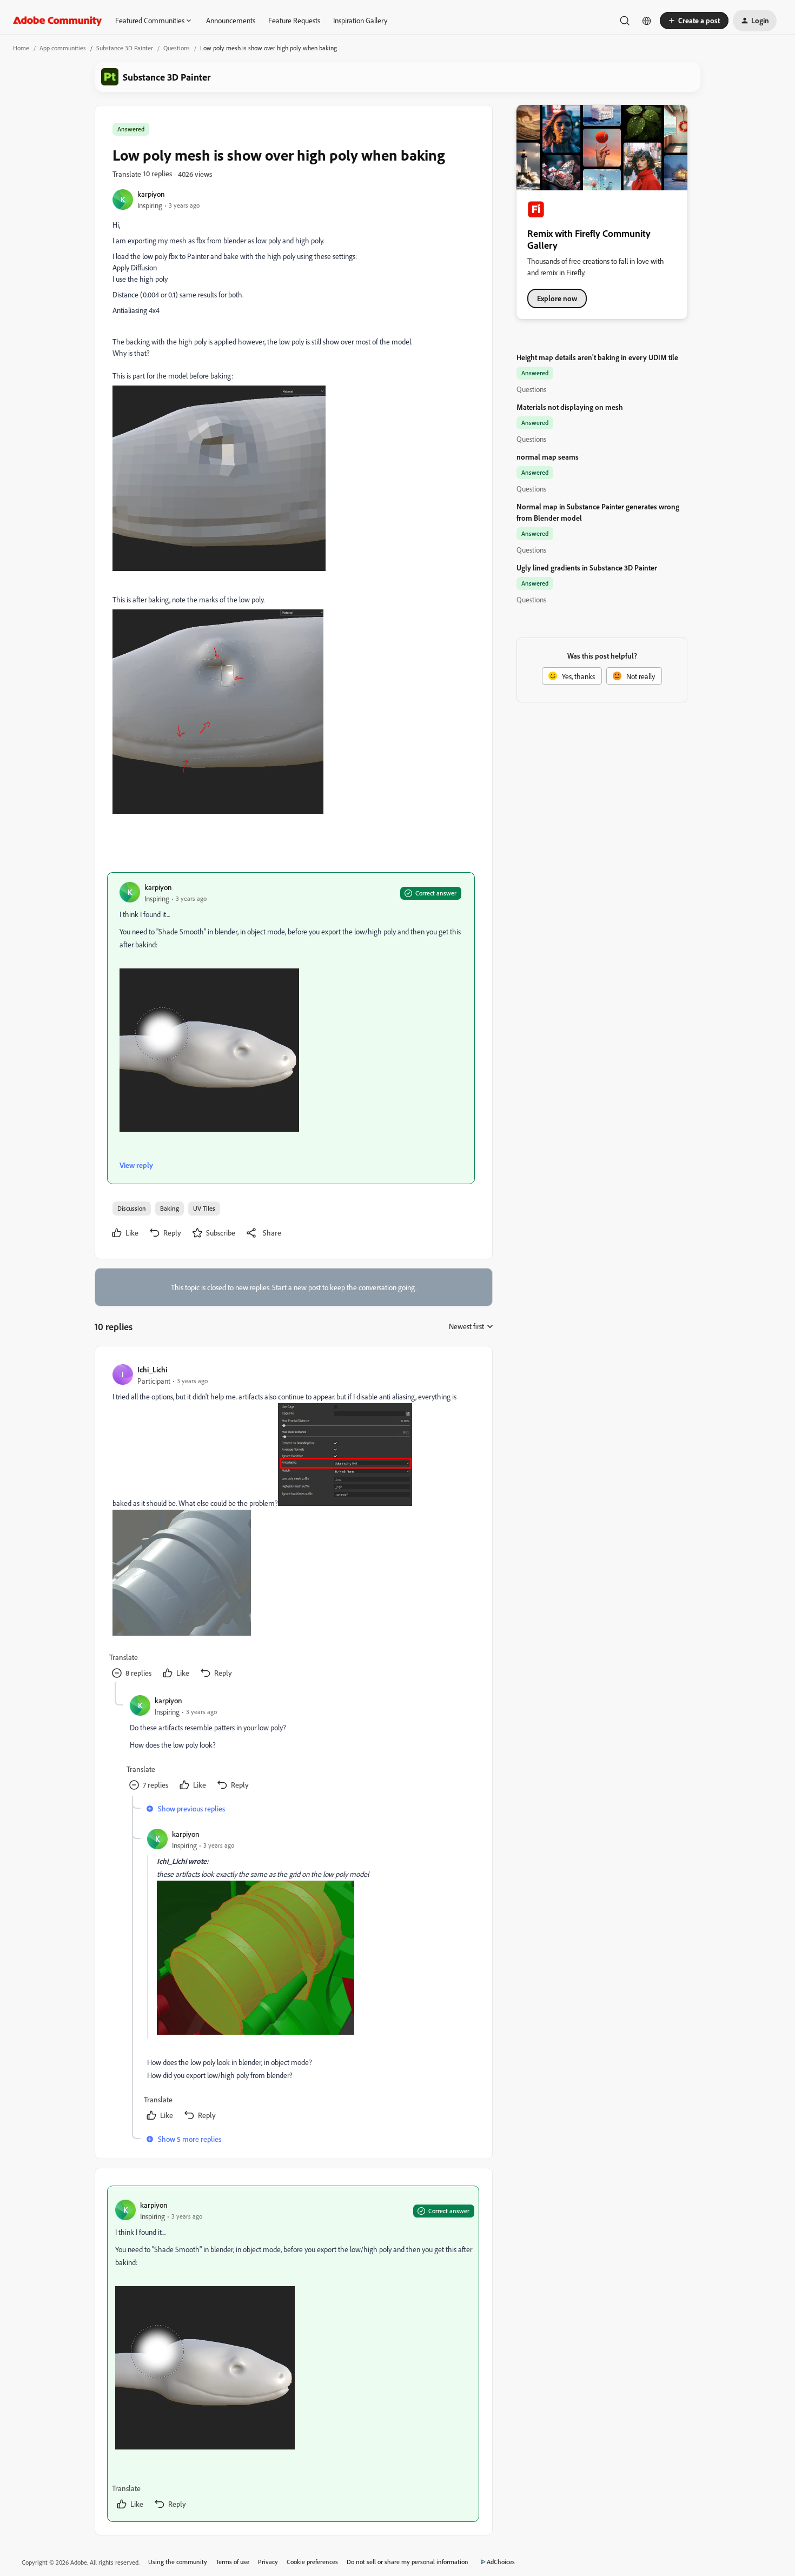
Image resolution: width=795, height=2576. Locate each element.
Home (21, 48)
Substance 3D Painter (125, 48)
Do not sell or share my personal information (408, 2562)
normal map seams (548, 457)
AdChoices (501, 2562)
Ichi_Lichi (152, 1369)
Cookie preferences (312, 2562)
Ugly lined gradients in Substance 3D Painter (587, 567)
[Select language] (647, 21)
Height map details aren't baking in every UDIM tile (597, 357)
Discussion (132, 1208)
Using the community (178, 2562)
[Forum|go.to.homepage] (58, 21)
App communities (63, 48)
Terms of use (233, 2562)
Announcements (231, 20)
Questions (177, 48)
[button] (694, 21)
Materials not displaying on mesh (570, 407)
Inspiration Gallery (360, 20)
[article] (293, 1523)
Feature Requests (294, 20)
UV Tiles (204, 1208)
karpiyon (151, 194)
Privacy (268, 2562)
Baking (170, 1208)
